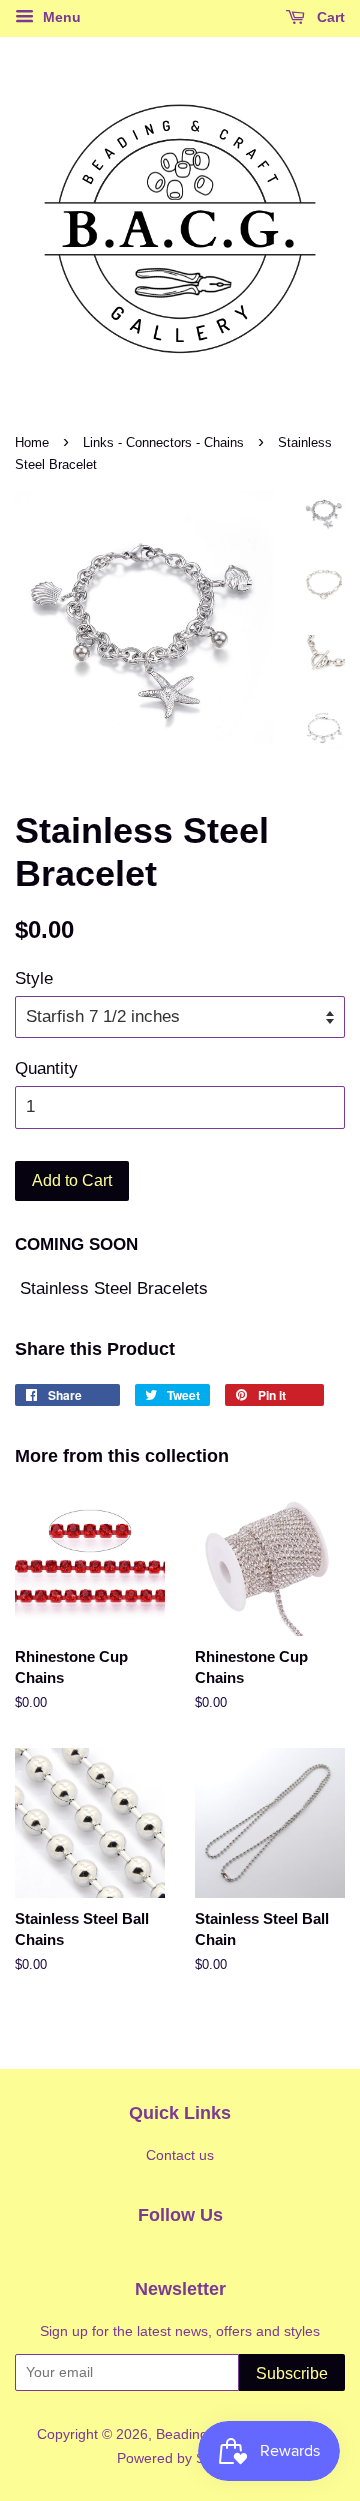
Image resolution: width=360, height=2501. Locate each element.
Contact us (180, 2155)
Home (32, 442)
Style (34, 978)
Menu (60, 17)
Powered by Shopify (180, 2458)
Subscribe (292, 2373)
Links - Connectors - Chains (163, 442)
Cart (329, 17)
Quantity (46, 1068)
